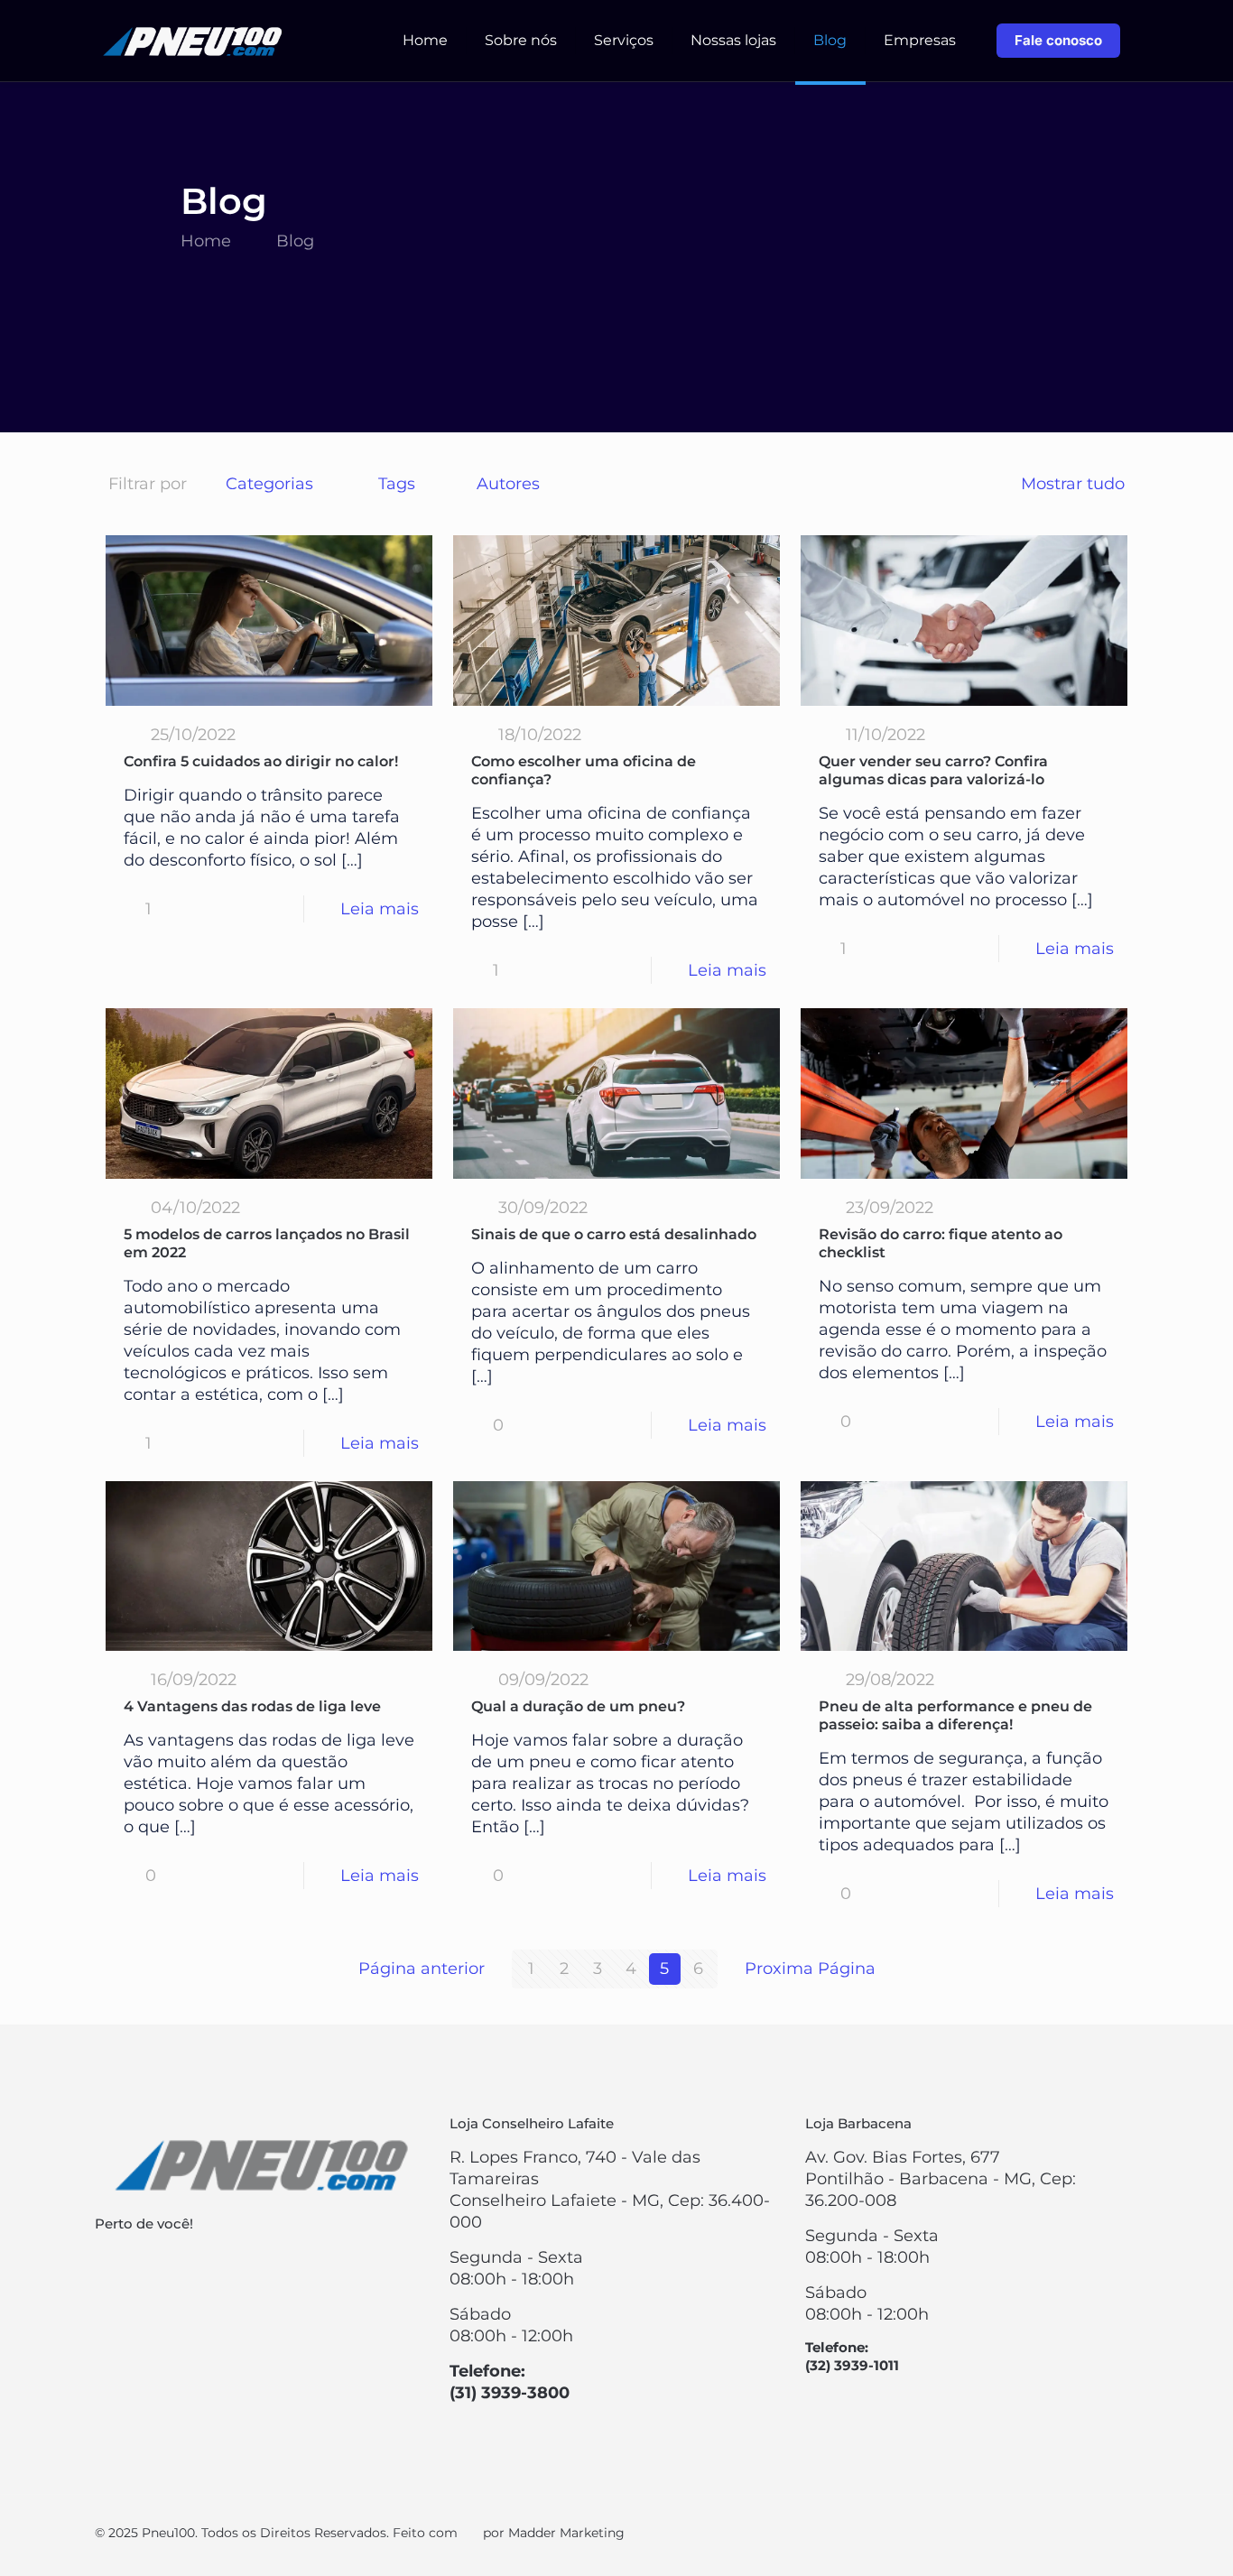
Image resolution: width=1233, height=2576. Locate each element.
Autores (508, 484)
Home (206, 241)
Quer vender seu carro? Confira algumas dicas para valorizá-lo (933, 770)
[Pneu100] (194, 41)
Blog (295, 241)
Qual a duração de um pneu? (578, 1706)
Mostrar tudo (1073, 484)
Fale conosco (1058, 40)
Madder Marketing (566, 2533)
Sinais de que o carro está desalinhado (614, 1234)
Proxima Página (810, 1969)
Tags (397, 484)
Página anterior (421, 1969)
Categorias (269, 484)
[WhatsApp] (1062, 2533)
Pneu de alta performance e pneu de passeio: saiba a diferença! (955, 1715)
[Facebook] (1086, 2533)
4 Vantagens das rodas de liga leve (252, 1706)
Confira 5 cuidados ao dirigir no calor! (261, 761)
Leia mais (380, 909)
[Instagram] (1111, 2533)
